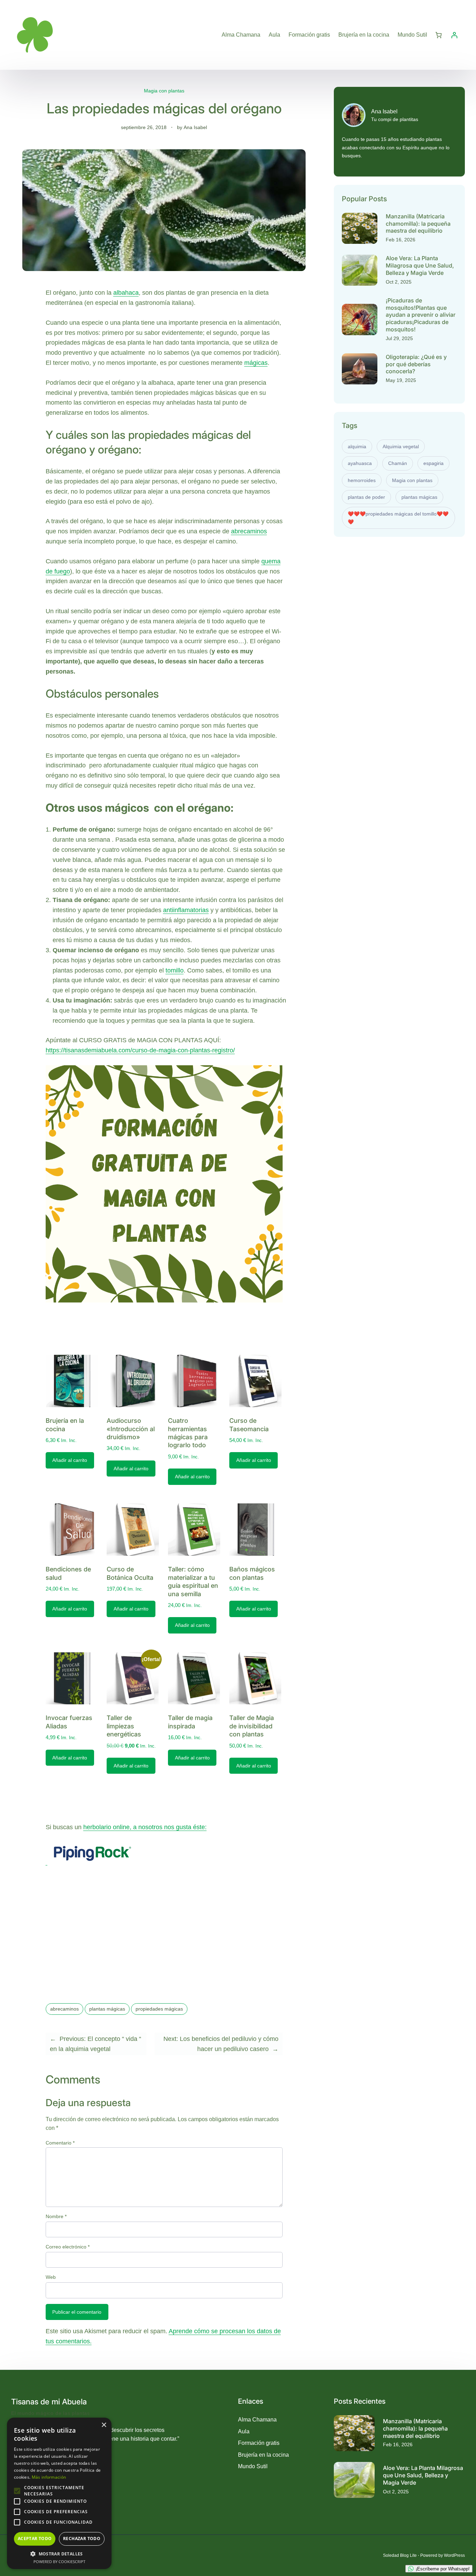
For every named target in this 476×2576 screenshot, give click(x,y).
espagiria (433, 463)
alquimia (357, 446)
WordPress (454, 2555)
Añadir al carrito (70, 1460)
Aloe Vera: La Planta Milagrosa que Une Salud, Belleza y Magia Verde (420, 265)
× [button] (104, 2425)
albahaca (126, 293)
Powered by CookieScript (59, 2562)
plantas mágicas (107, 2009)
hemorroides (362, 480)
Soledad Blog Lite (400, 2555)
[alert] (59, 2493)
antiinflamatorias (186, 910)
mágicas (256, 363)
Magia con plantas (164, 91)
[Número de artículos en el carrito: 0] (439, 35)
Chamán (398, 463)
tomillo (175, 970)
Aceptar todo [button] (35, 2539)
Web (51, 2277)
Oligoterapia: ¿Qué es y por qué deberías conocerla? (416, 364)
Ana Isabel (195, 127)
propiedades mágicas (159, 2009)
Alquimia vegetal (401, 446)
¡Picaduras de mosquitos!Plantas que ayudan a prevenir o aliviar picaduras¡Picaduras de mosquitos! (421, 315)
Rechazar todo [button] (82, 2539)
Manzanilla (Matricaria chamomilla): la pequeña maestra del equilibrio (418, 224)
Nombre (56, 2216)
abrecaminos (249, 531)
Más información (49, 2477)
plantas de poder (366, 497)
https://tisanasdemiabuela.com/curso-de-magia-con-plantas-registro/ (140, 1050)
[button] (59, 2554)
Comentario (60, 2143)
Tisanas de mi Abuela (49, 2402)
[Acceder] (454, 35)
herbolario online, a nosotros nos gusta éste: (145, 1827)
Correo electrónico (68, 2247)
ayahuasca (360, 463)
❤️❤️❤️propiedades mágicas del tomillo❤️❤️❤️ (398, 518)
